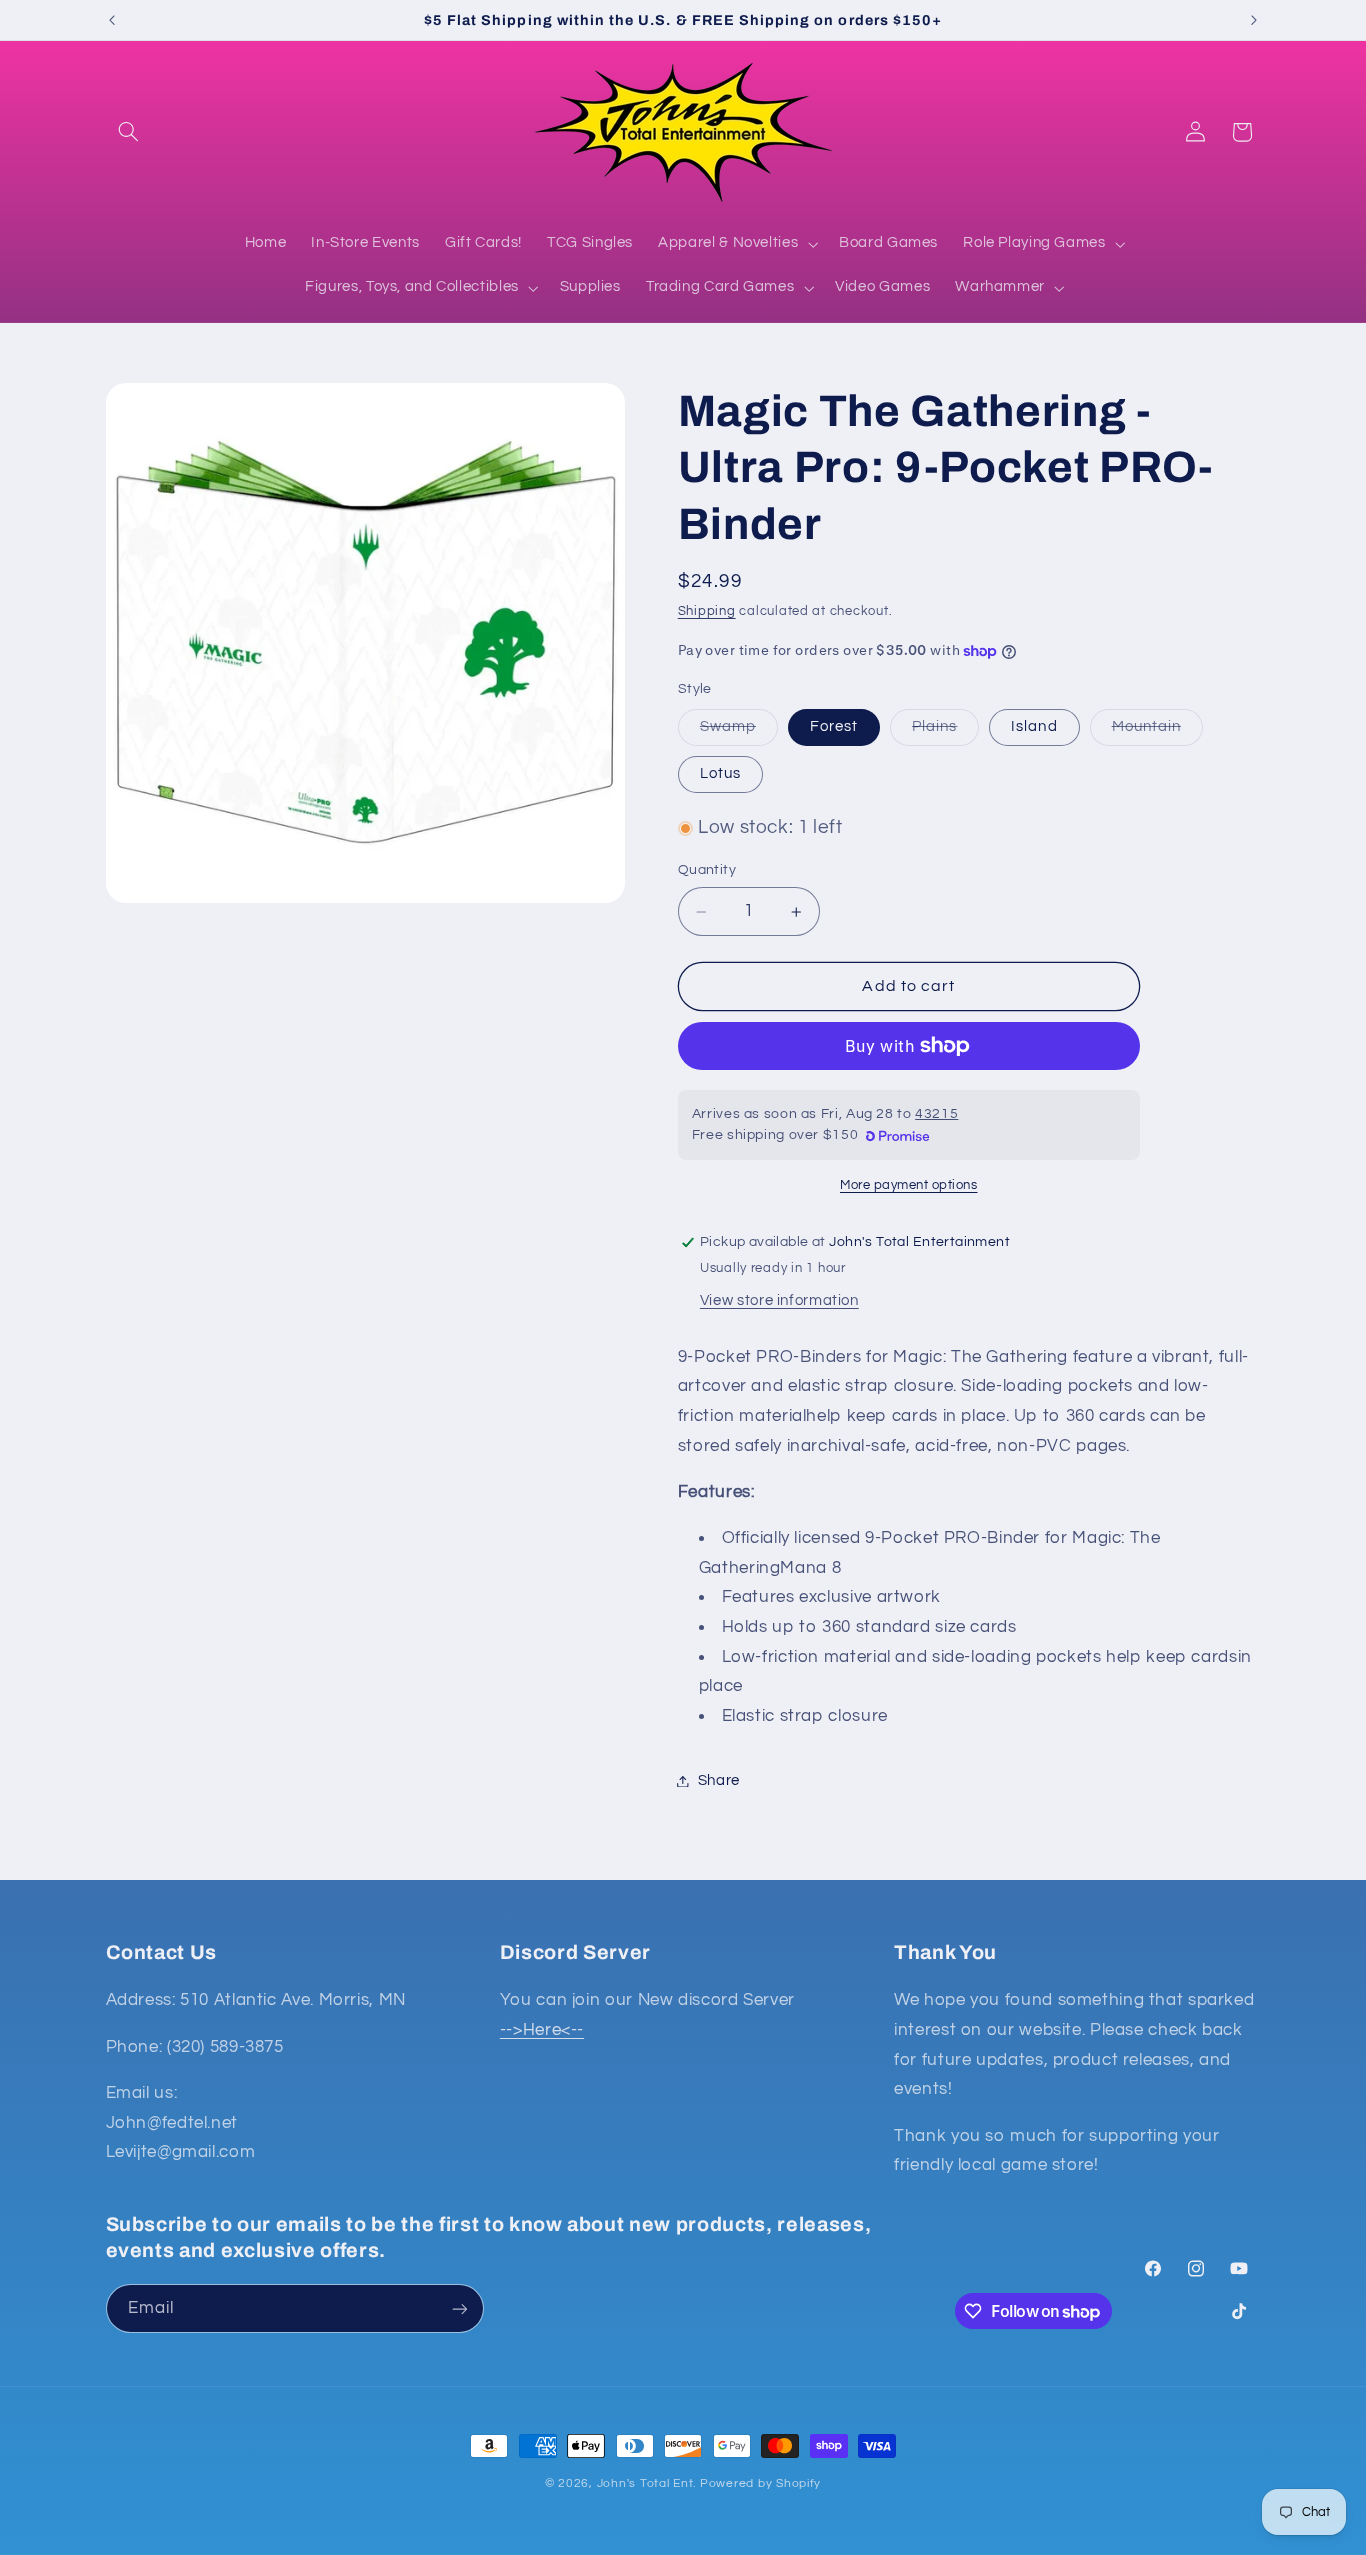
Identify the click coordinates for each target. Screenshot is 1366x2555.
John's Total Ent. (647, 2483)
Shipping (707, 612)
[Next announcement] (1254, 20)
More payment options (909, 1185)
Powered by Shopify (760, 2483)
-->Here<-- (542, 2030)
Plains (945, 732)
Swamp (739, 732)
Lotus (720, 773)
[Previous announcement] (112, 20)
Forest (834, 726)
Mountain (1157, 732)
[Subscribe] (459, 2308)
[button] (129, 132)
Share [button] (719, 1780)
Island (1034, 726)
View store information (779, 1300)
